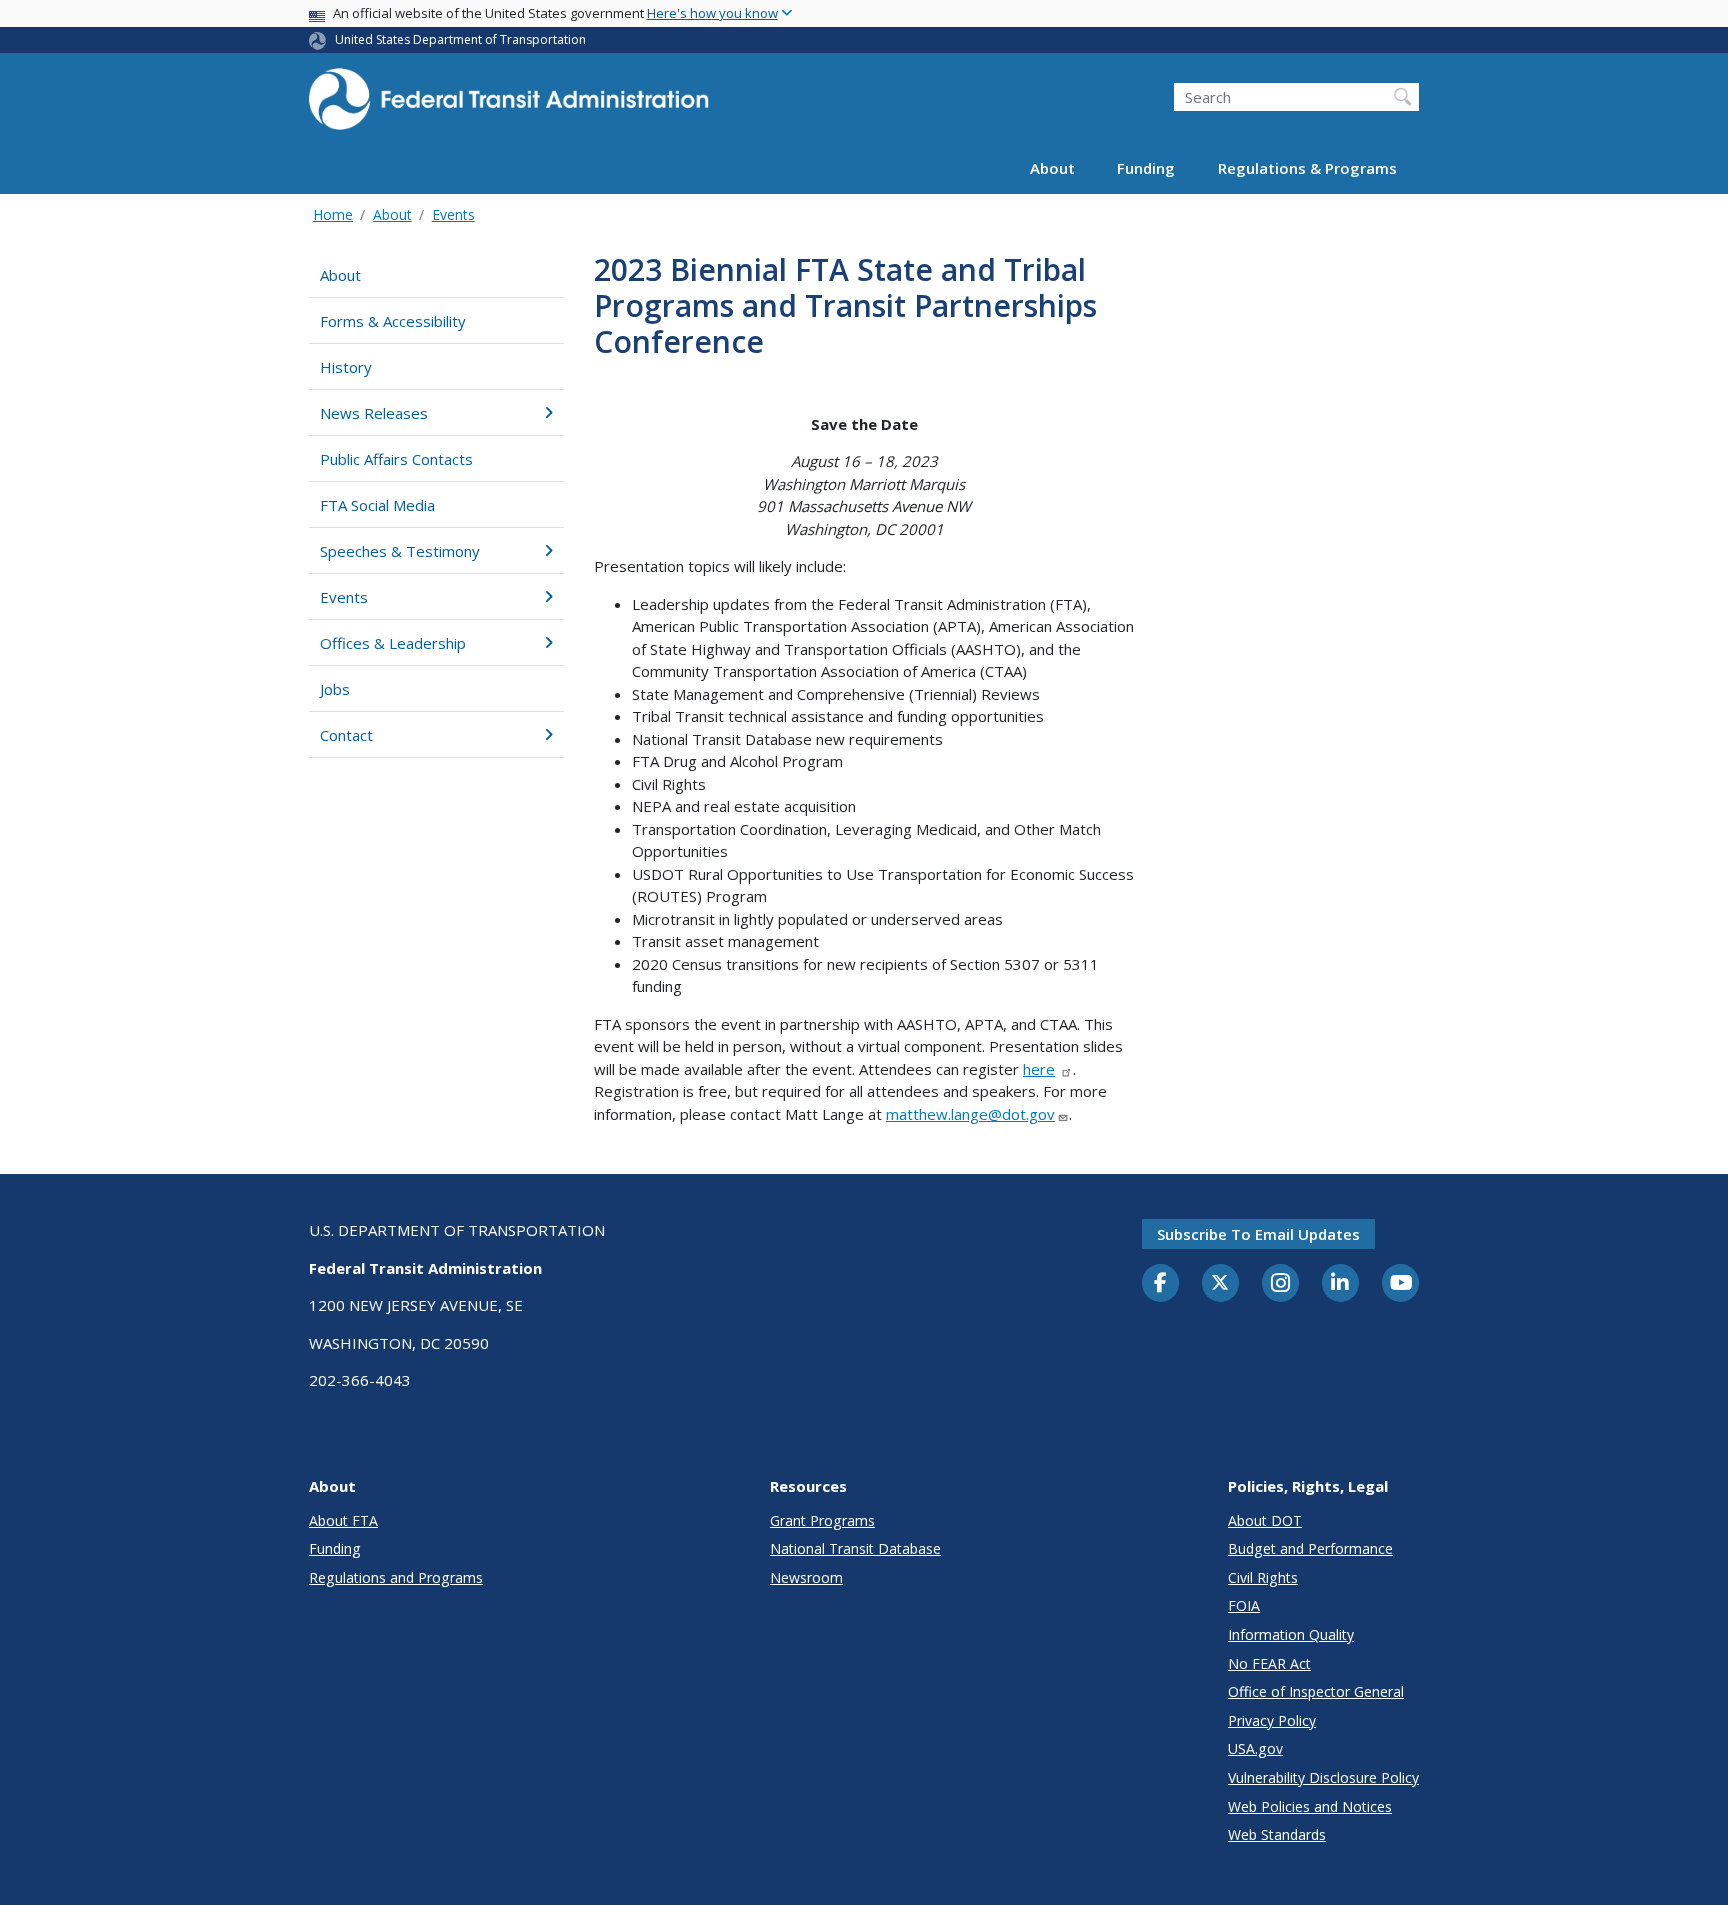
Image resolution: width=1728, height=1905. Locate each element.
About (1052, 168)
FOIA (1244, 1605)
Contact (346, 735)
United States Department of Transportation (460, 39)
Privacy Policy (1272, 1720)
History (346, 367)
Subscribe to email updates (1258, 1234)
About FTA (343, 1520)
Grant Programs (822, 1520)
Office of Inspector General (1316, 1691)
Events (453, 214)
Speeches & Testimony (400, 551)
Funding (1146, 168)
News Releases (374, 413)
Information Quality (1291, 1634)
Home (333, 214)
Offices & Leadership (393, 643)
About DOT (1265, 1520)
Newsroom (806, 1577)
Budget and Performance (1310, 1548)
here (1039, 1069)
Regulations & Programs (1307, 168)
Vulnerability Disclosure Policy (1323, 1777)
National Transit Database (855, 1548)
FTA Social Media (377, 505)
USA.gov (1255, 1748)
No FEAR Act (1269, 1663)
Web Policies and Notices (1310, 1806)
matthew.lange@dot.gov (970, 1114)
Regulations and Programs (396, 1577)
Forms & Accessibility (393, 321)
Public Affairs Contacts (396, 459)
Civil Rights (1263, 1577)
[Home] (509, 105)
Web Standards (1277, 1834)
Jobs (335, 689)
